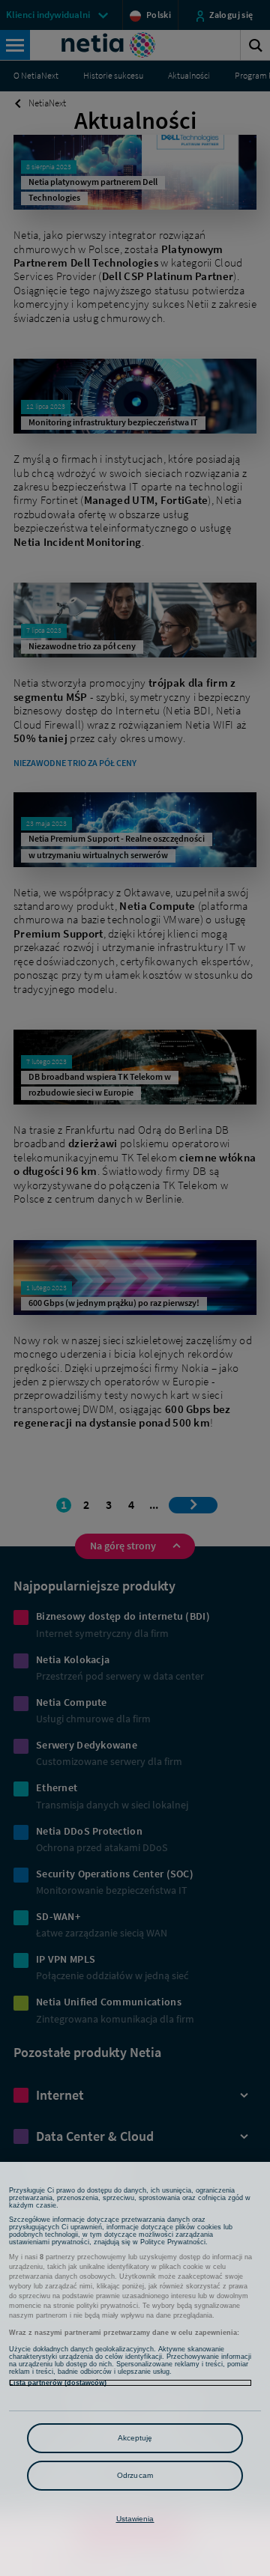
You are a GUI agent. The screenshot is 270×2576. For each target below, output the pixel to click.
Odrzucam (135, 2475)
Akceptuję (135, 2438)
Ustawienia (135, 2519)
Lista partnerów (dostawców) (58, 2383)
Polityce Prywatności (173, 2242)
